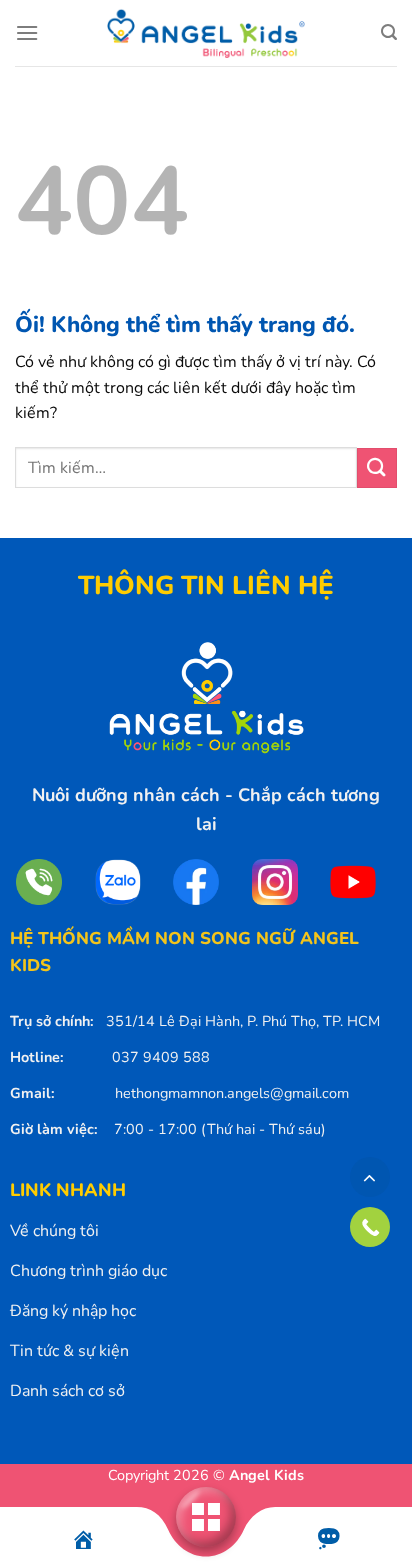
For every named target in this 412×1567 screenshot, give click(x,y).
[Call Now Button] (370, 1227)
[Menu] (27, 32)
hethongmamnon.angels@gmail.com (232, 1093)
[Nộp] (377, 468)
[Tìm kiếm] (389, 32)
